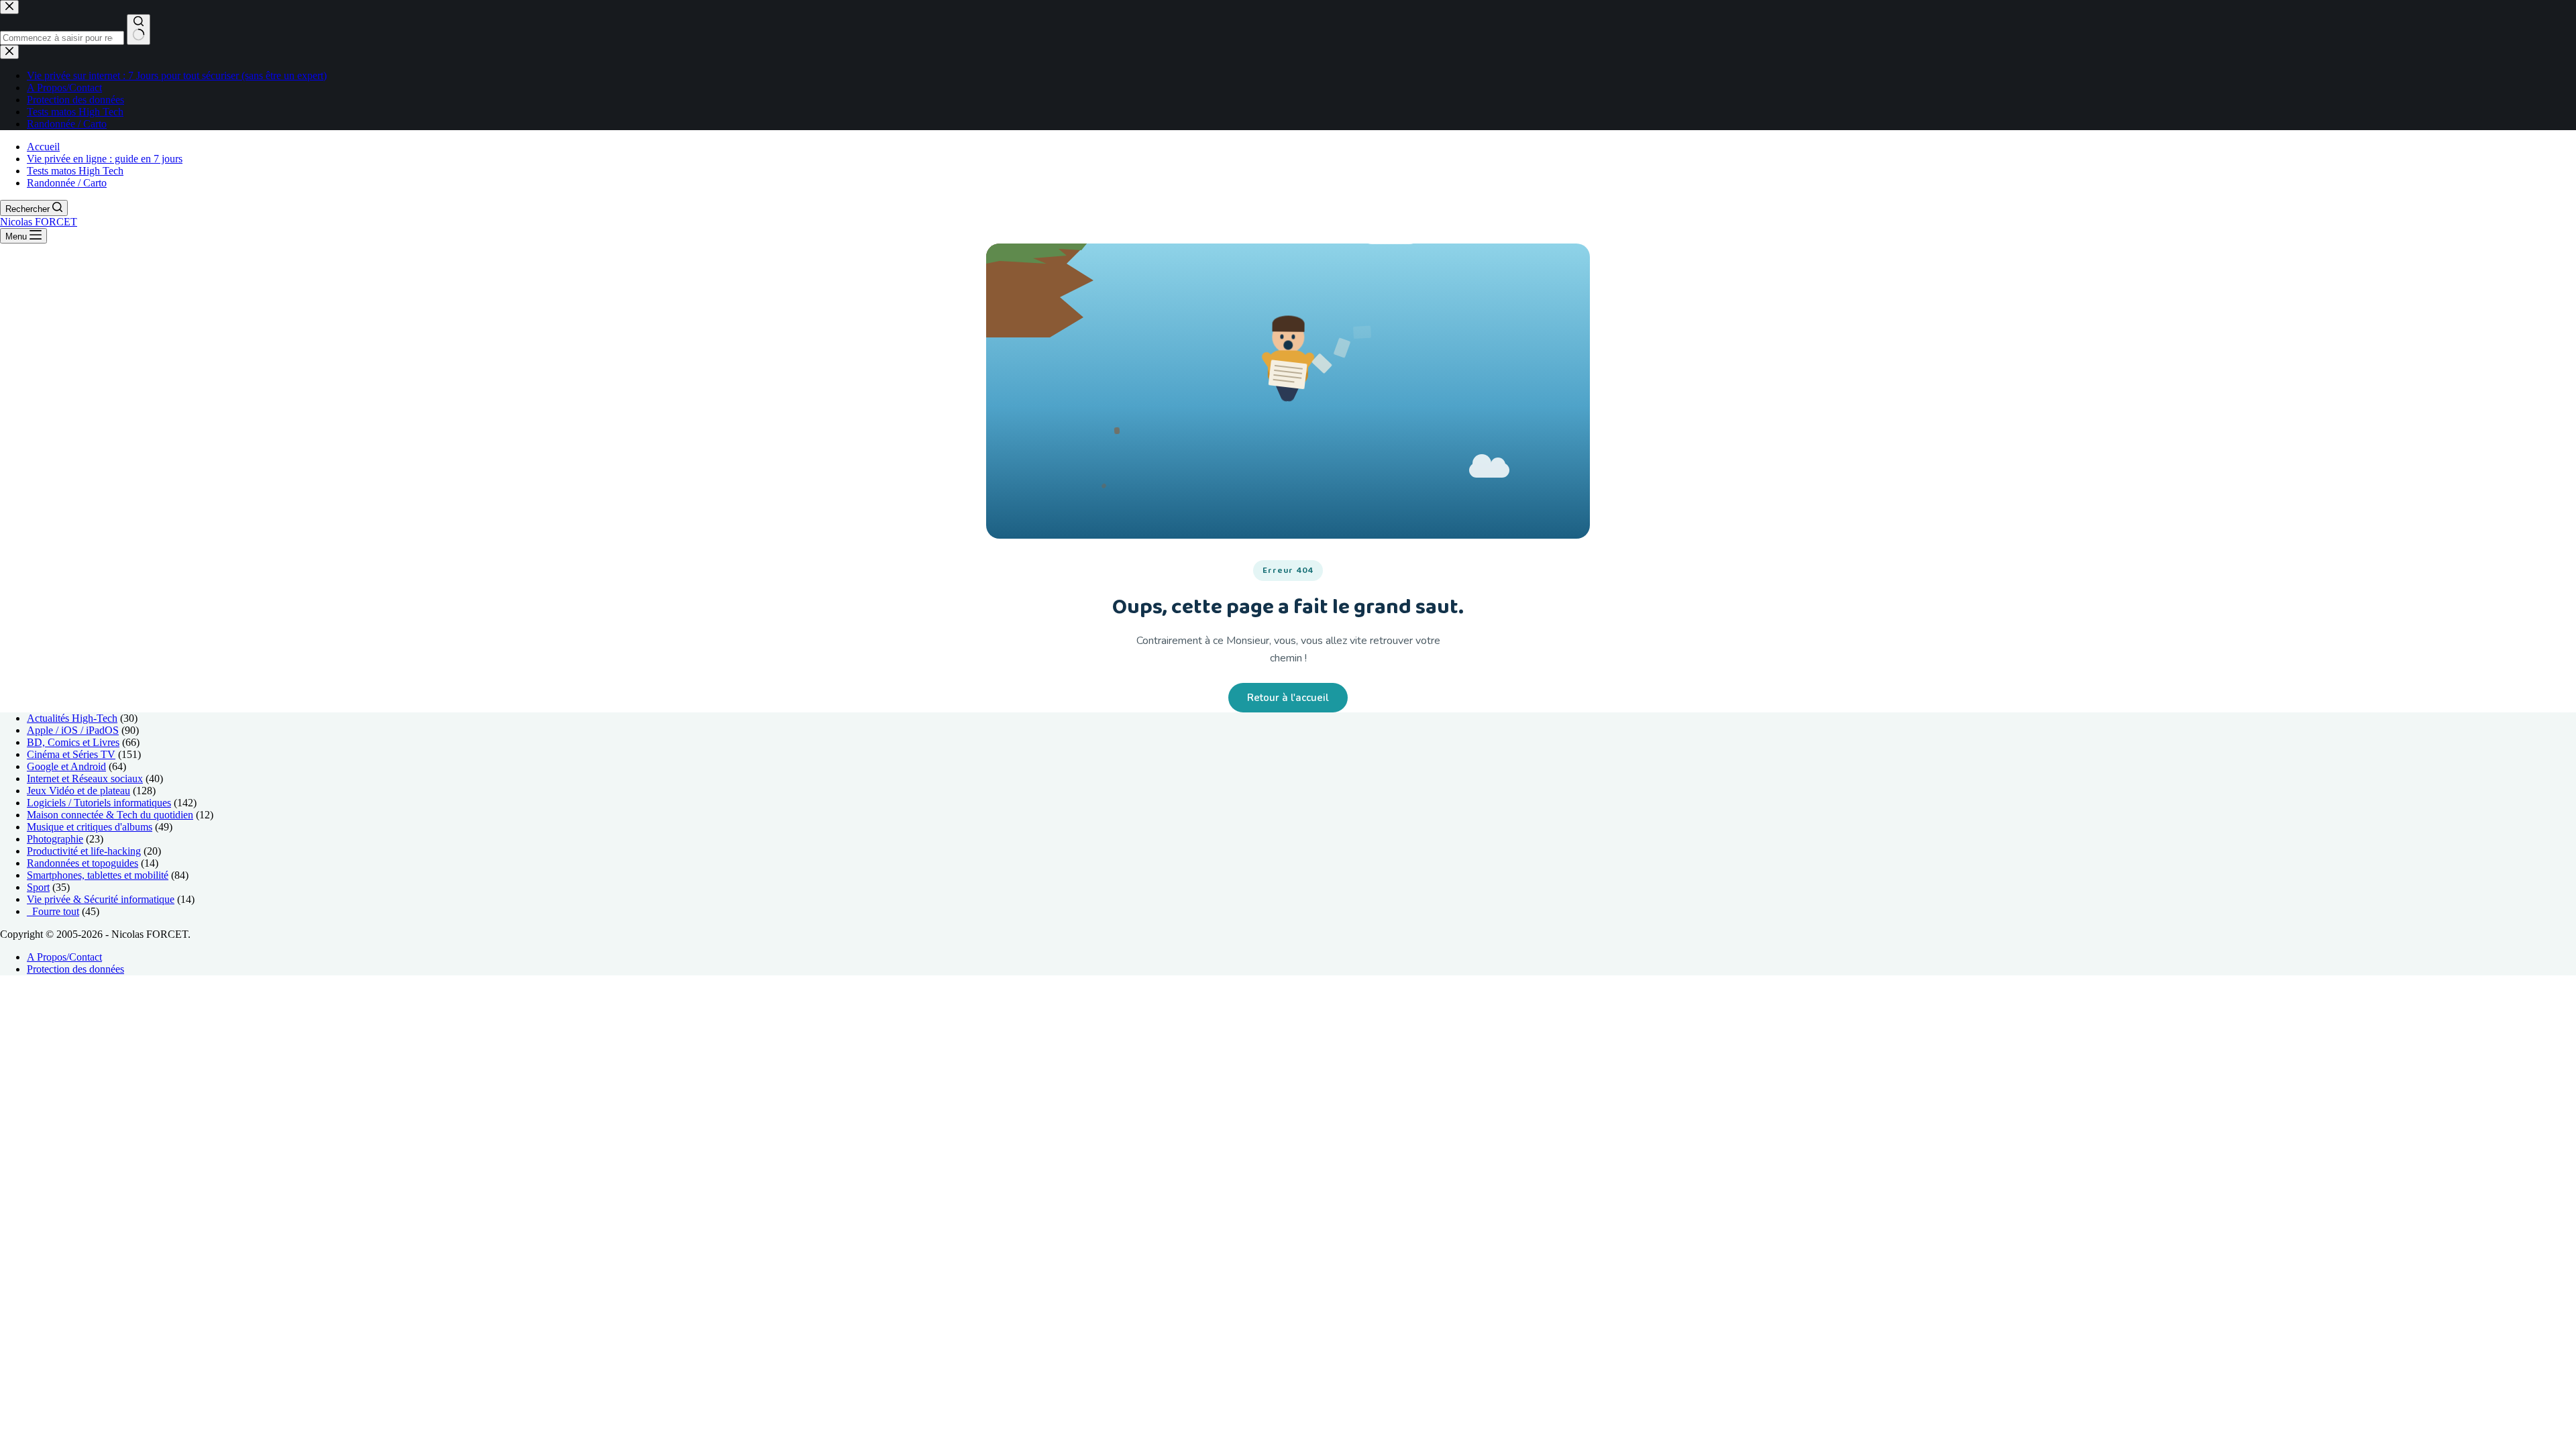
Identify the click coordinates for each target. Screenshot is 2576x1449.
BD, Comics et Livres (73, 742)
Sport (38, 887)
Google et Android (66, 766)
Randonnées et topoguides (83, 863)
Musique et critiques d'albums (90, 827)
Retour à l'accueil (1288, 698)
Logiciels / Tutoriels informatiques (99, 803)
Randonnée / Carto (67, 183)
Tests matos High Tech (75, 171)
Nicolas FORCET (39, 222)
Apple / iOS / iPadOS (73, 730)
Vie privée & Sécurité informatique (101, 899)
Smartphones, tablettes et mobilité (98, 875)
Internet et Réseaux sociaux (85, 779)
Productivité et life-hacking (84, 851)
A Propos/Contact (64, 957)
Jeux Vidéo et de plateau (78, 791)
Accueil (43, 147)
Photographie (55, 839)
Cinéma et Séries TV (71, 754)
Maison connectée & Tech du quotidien (110, 815)
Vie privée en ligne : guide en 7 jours (105, 159)
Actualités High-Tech (72, 718)
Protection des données (75, 969)
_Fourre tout (53, 911)
